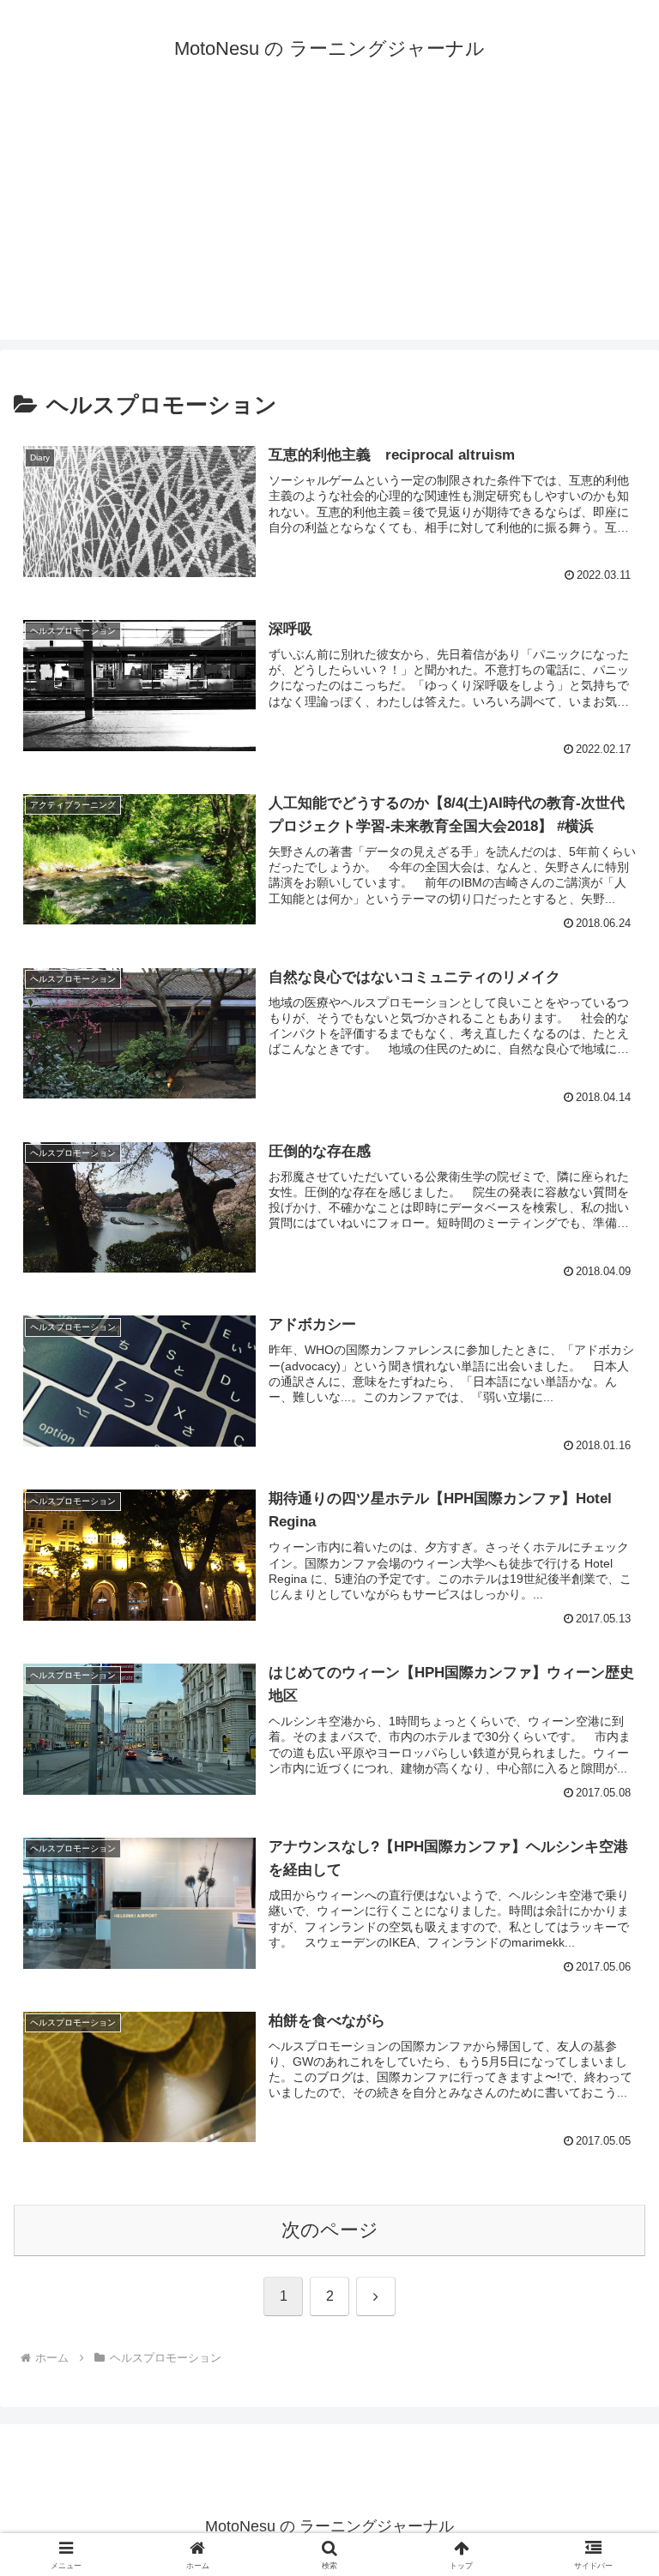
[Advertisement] (329, 220)
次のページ (330, 2230)
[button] (609, 2299)
